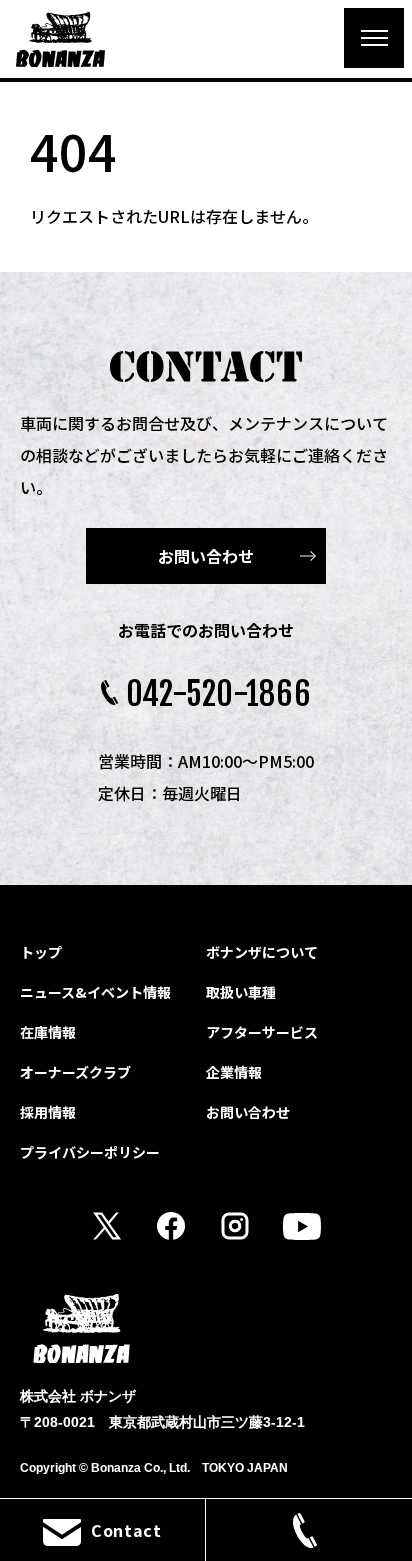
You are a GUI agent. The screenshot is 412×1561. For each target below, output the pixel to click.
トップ (41, 952)
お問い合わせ (206, 556)
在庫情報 (48, 1032)
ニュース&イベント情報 (95, 992)
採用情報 (48, 1112)
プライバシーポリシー (90, 1152)
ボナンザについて (262, 952)
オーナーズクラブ (75, 1072)
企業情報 (234, 1072)
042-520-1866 (219, 694)
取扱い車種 (241, 992)
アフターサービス (262, 1032)
